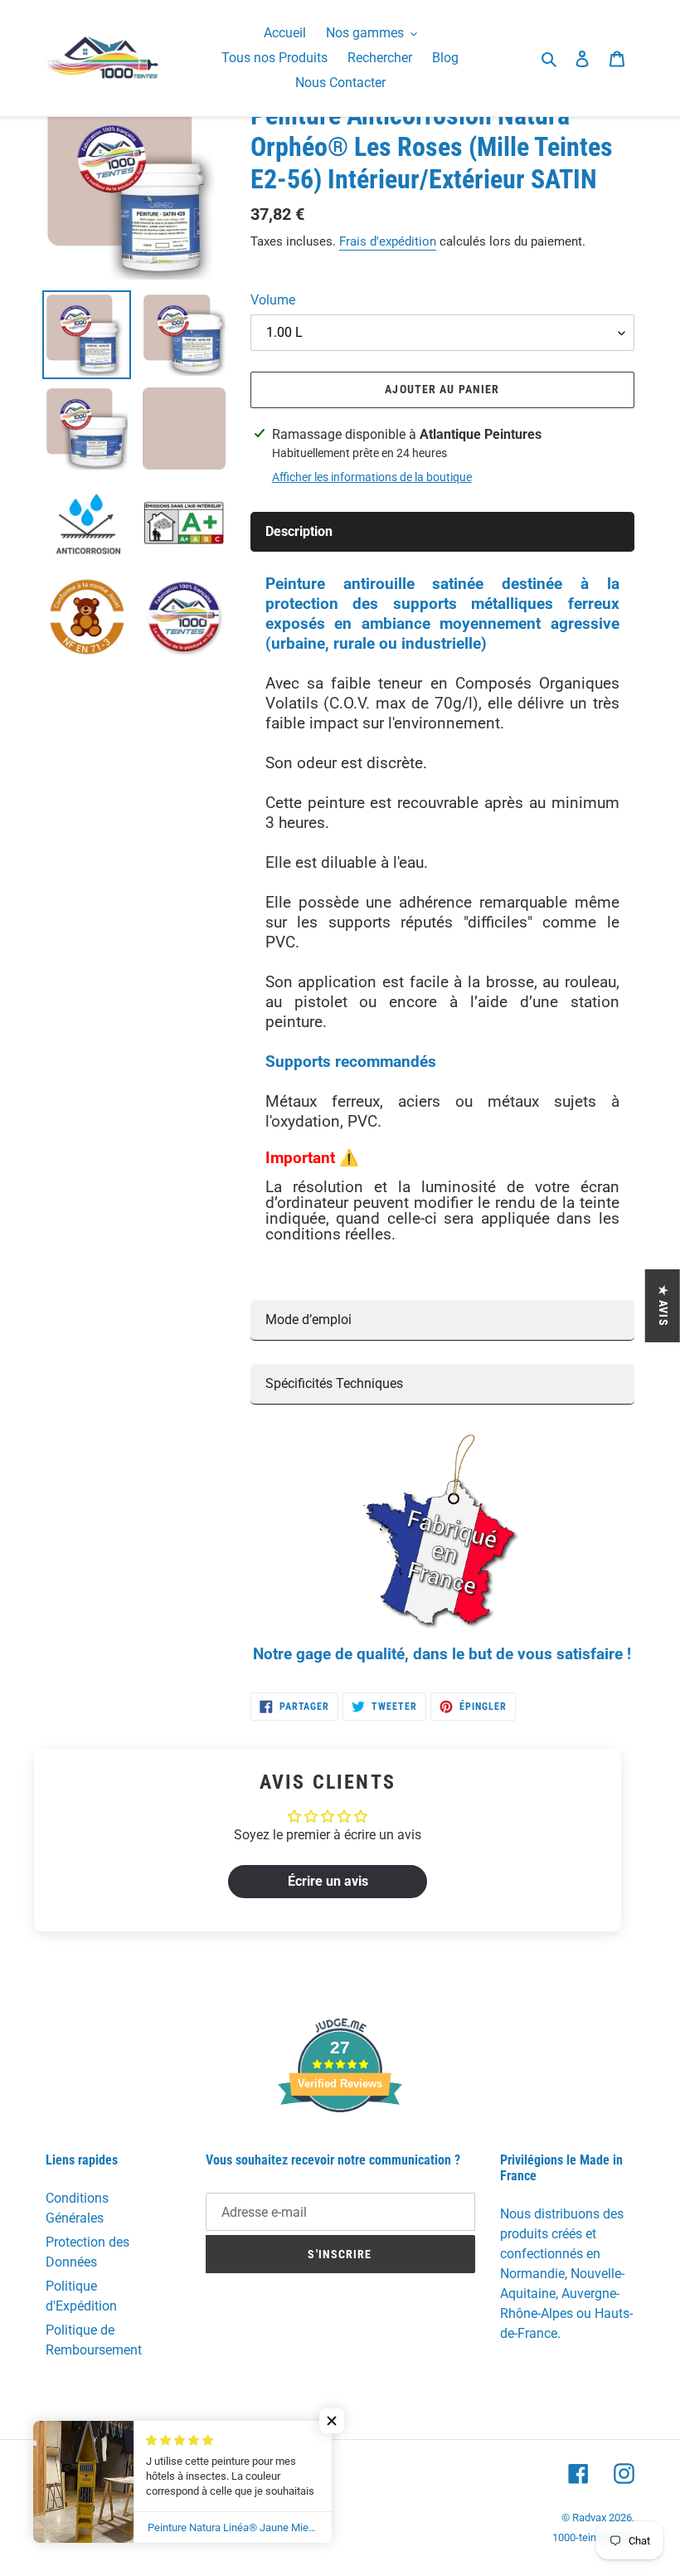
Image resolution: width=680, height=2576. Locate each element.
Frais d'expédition (388, 241)
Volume (273, 300)
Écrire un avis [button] (328, 1881)
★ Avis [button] (663, 1305)
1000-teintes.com (593, 2537)
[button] (332, 2421)
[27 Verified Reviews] (340, 2142)
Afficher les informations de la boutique (372, 477)
